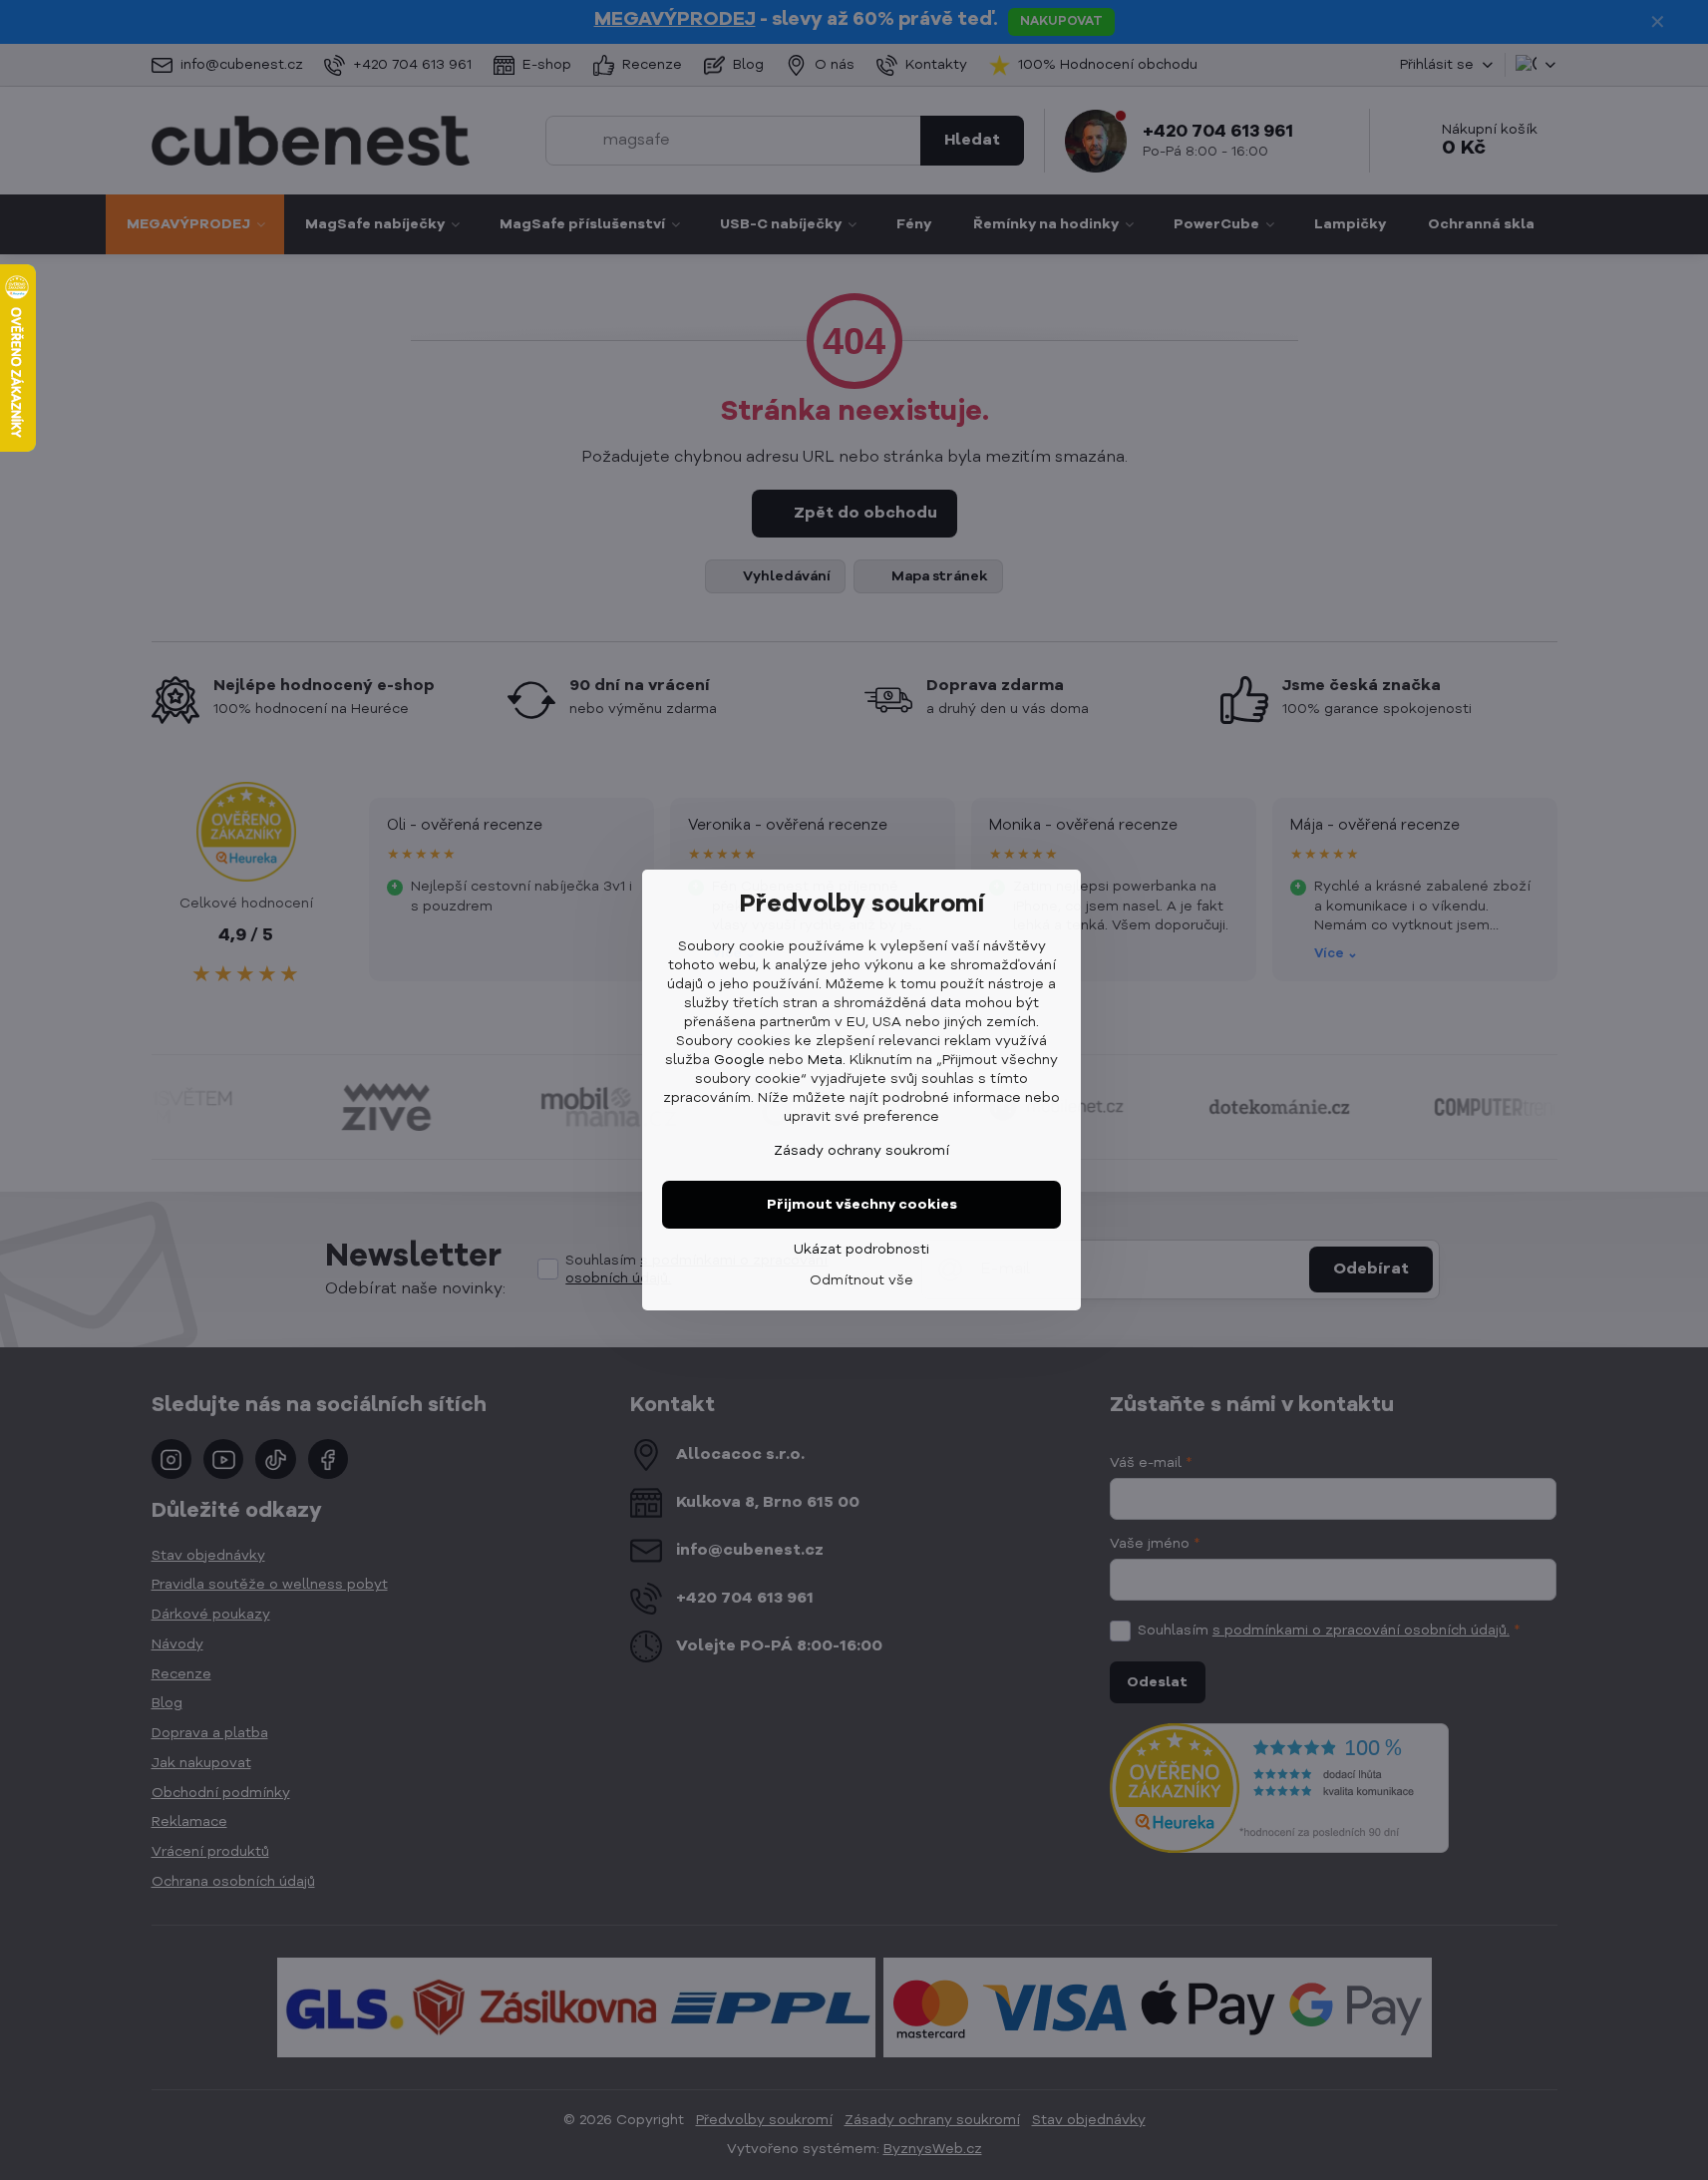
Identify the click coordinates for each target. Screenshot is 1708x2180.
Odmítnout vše (861, 1280)
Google (739, 1060)
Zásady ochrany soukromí (861, 1151)
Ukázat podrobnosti (861, 1250)
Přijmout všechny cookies (862, 1205)
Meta (825, 1060)
